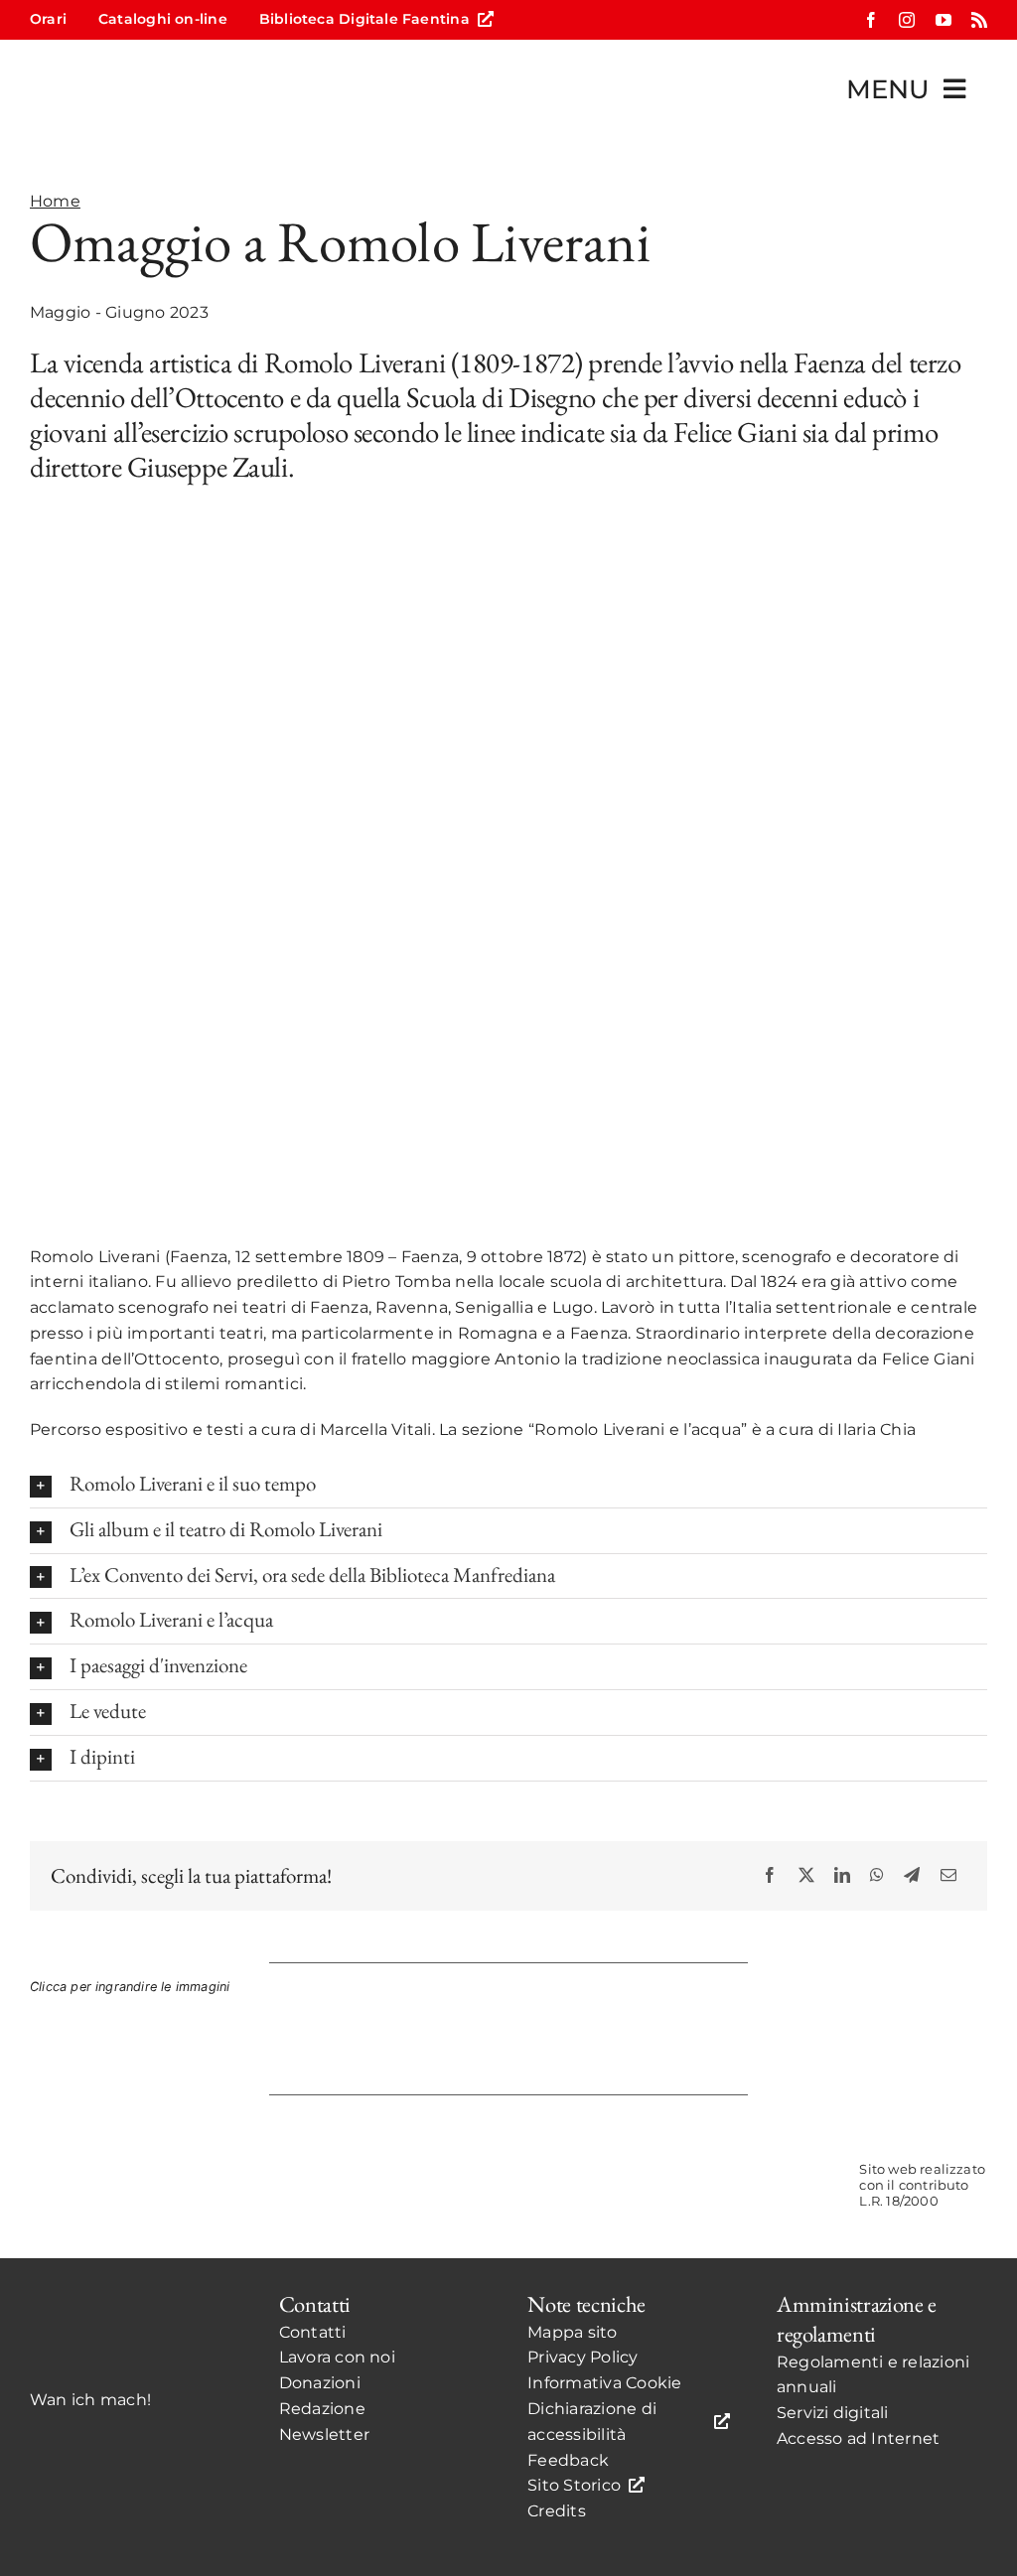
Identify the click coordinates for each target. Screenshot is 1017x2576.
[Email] (948, 1875)
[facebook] (871, 20)
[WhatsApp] (877, 1875)
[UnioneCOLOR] (757, 2152)
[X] (806, 1875)
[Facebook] (770, 1875)
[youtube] (944, 20)
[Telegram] (912, 1875)
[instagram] (907, 20)
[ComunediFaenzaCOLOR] (591, 2152)
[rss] (979, 20)
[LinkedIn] (842, 1875)
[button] (508, 1485)
